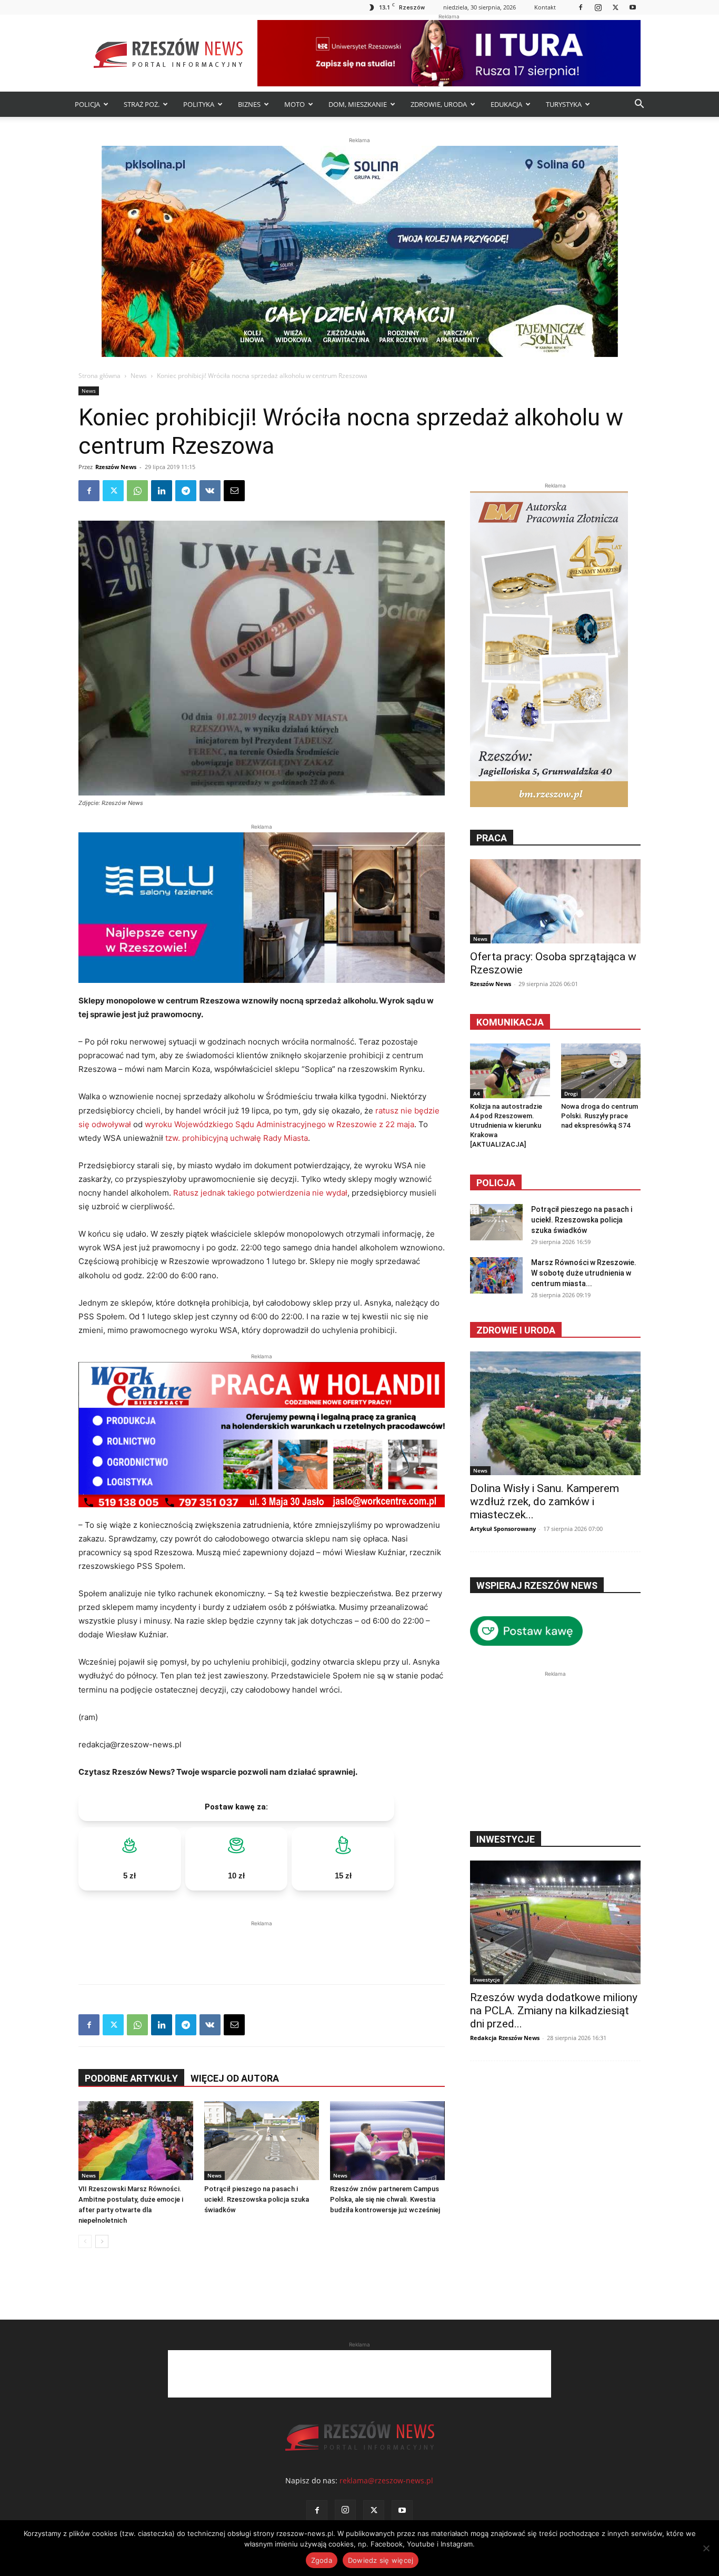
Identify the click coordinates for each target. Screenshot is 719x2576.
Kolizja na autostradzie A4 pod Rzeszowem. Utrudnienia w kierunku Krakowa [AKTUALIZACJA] (506, 1125)
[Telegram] (186, 491)
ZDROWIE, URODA (439, 104)
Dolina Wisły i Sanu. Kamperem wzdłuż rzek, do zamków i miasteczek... (545, 1501)
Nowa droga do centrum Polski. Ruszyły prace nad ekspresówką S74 (600, 1116)
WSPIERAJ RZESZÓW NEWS (537, 1585)
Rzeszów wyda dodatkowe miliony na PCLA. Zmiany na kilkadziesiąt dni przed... (554, 2011)
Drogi (571, 1093)
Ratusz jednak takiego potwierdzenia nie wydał (260, 1193)
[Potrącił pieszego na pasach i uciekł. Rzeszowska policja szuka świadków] (262, 2141)
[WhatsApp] (137, 491)
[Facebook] (581, 7)
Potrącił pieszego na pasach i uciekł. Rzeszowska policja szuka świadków (257, 2199)
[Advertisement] (262, 1945)
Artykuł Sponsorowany (503, 1529)
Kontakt (545, 7)
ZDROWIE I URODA (516, 1330)
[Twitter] (615, 7)
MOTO (294, 104)
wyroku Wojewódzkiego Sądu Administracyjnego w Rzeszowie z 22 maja (279, 1124)
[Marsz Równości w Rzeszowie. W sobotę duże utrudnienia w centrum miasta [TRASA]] (496, 1275)
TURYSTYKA (564, 104)
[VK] (210, 491)
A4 (477, 1093)
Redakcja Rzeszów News (505, 2038)
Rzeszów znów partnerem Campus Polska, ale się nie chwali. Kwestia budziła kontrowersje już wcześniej (385, 2199)
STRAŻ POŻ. (142, 104)
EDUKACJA (506, 104)
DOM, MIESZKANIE (358, 104)
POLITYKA (199, 104)
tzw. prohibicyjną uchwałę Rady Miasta (237, 1138)
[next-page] (102, 2241)
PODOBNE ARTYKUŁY (131, 2078)
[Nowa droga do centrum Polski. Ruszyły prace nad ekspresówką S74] (601, 1071)
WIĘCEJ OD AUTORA (235, 2078)
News (139, 376)
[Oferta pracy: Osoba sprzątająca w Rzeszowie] (555, 901)
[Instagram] (598, 7)
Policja (496, 1183)
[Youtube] (633, 7)
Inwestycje (487, 1980)
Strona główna (99, 376)
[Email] (234, 491)
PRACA (492, 838)
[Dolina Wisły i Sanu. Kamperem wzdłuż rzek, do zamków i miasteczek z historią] (555, 1413)
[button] (639, 105)
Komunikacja (510, 1022)
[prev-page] (85, 2241)
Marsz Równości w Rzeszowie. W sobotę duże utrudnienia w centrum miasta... (584, 1273)
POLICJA (87, 104)
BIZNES (249, 104)
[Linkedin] (162, 491)
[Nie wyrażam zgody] (706, 2548)
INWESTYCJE (506, 1839)
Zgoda (322, 2560)
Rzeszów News (116, 467)
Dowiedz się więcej (381, 2560)
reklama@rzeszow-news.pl (386, 2480)
